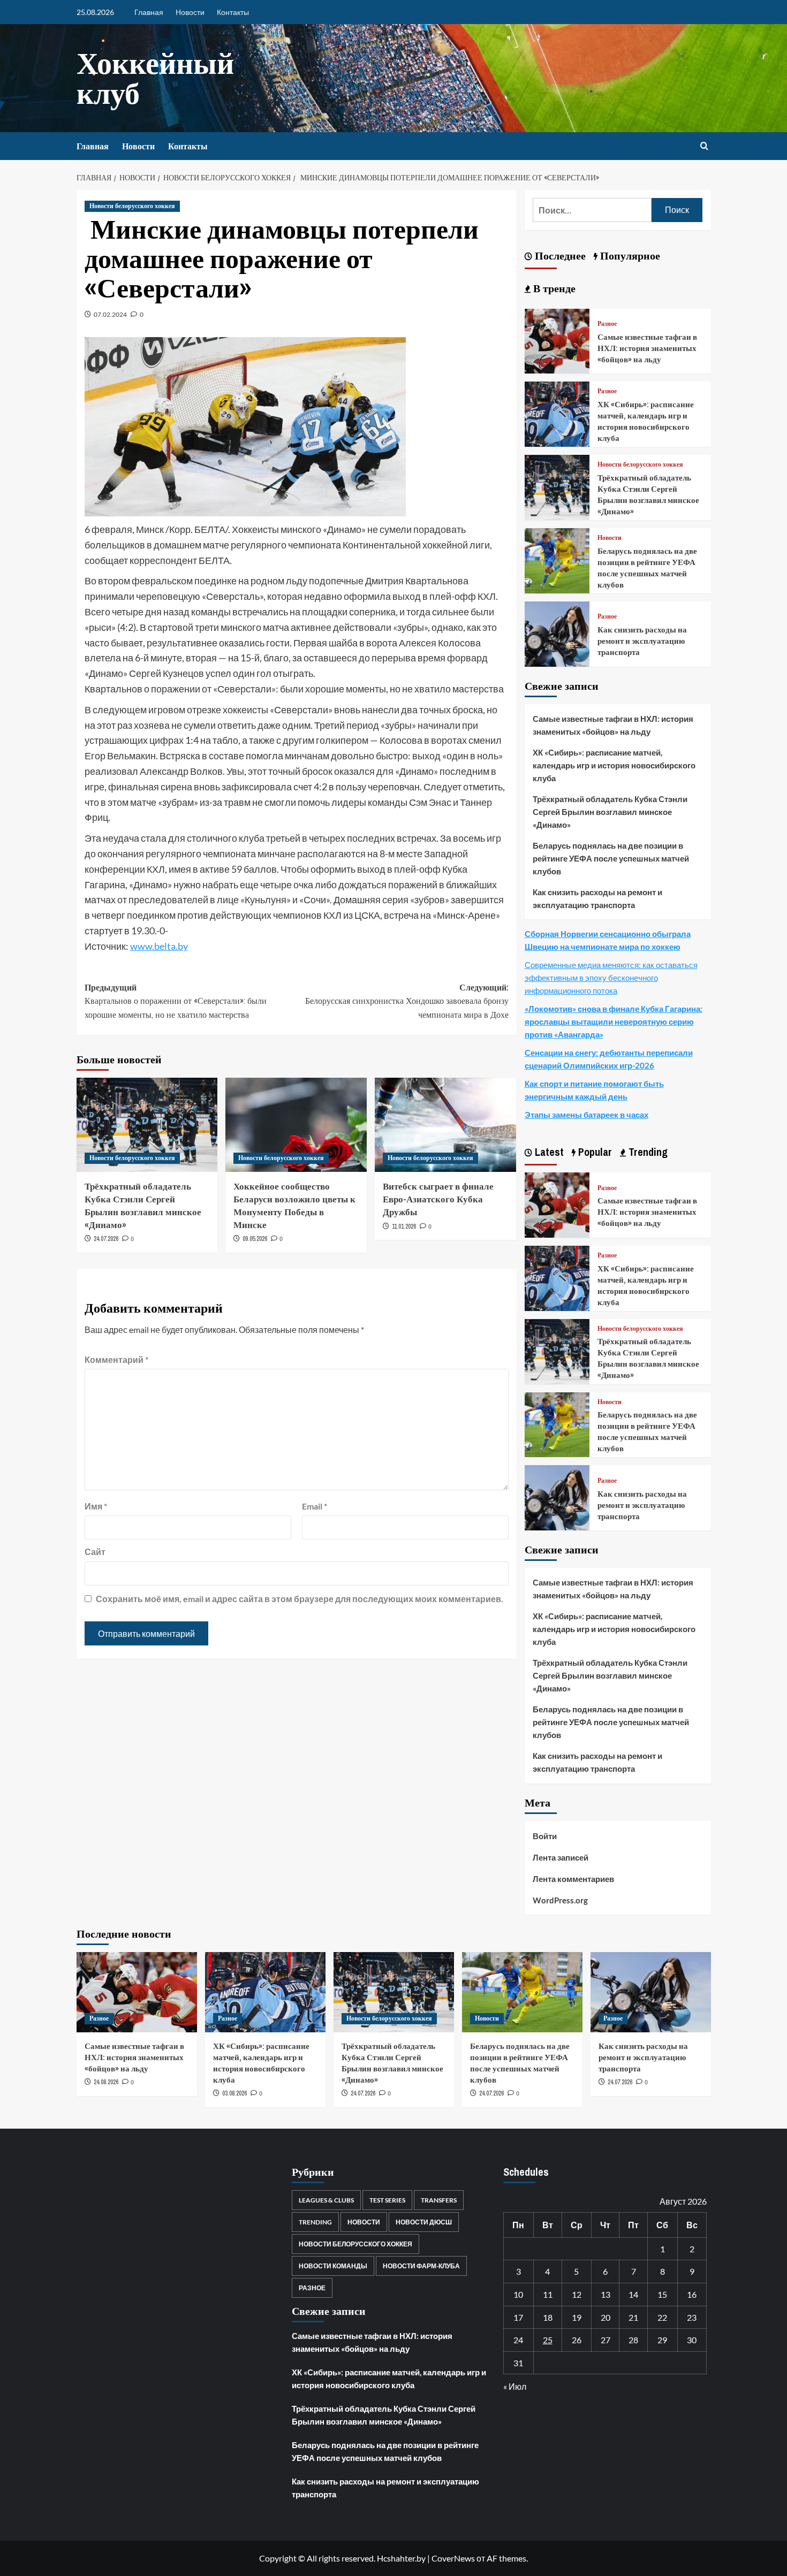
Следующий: (407, 1001)
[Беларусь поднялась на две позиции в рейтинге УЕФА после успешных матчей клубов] (557, 559)
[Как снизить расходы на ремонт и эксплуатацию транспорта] (557, 633)
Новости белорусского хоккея (132, 206)
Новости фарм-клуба (421, 2266)
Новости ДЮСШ (424, 2222)
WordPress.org (560, 1900)
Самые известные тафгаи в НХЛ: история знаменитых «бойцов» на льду (647, 348)
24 (518, 2340)
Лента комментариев (573, 1879)
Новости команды (333, 2266)
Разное (607, 324)
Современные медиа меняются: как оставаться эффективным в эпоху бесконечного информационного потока (611, 978)
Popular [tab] (594, 1152)
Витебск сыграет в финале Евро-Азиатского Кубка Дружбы (438, 1199)
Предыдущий (176, 1001)
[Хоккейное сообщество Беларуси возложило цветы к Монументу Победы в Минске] (296, 1125)
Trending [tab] (647, 1152)
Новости (190, 12)
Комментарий (116, 1359)
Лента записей (561, 1857)
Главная (149, 12)
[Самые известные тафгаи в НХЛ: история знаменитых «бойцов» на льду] (557, 340)
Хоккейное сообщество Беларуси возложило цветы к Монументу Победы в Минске (294, 1205)
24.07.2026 (106, 1239)
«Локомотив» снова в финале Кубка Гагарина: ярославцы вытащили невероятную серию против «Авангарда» (614, 1022)
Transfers (439, 2200)
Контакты (233, 12)
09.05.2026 (255, 1239)
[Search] (704, 146)
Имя (96, 1506)
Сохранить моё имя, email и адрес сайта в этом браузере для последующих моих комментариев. (300, 1599)
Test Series (387, 2200)
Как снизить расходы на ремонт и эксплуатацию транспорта (642, 641)
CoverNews (453, 2558)
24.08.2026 (106, 2082)
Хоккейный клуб (155, 78)
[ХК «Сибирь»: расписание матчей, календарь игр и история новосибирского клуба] (557, 413)
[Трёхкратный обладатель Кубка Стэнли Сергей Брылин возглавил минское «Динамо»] (147, 1125)
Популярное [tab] (629, 256)
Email (315, 1506)
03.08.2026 (234, 2093)
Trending (315, 2222)
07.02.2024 (110, 314)
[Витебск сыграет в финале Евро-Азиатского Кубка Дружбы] (445, 1125)
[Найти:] (592, 210)
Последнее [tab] (559, 256)
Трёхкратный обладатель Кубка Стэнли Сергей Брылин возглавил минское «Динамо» (143, 1205)
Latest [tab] (548, 1152)
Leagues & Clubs (326, 2200)
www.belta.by (159, 946)
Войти (545, 1836)
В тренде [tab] (553, 288)
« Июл (515, 2386)
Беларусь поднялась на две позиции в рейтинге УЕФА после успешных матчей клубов (647, 568)
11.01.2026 (404, 1226)
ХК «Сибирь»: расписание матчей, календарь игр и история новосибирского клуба (646, 421)
